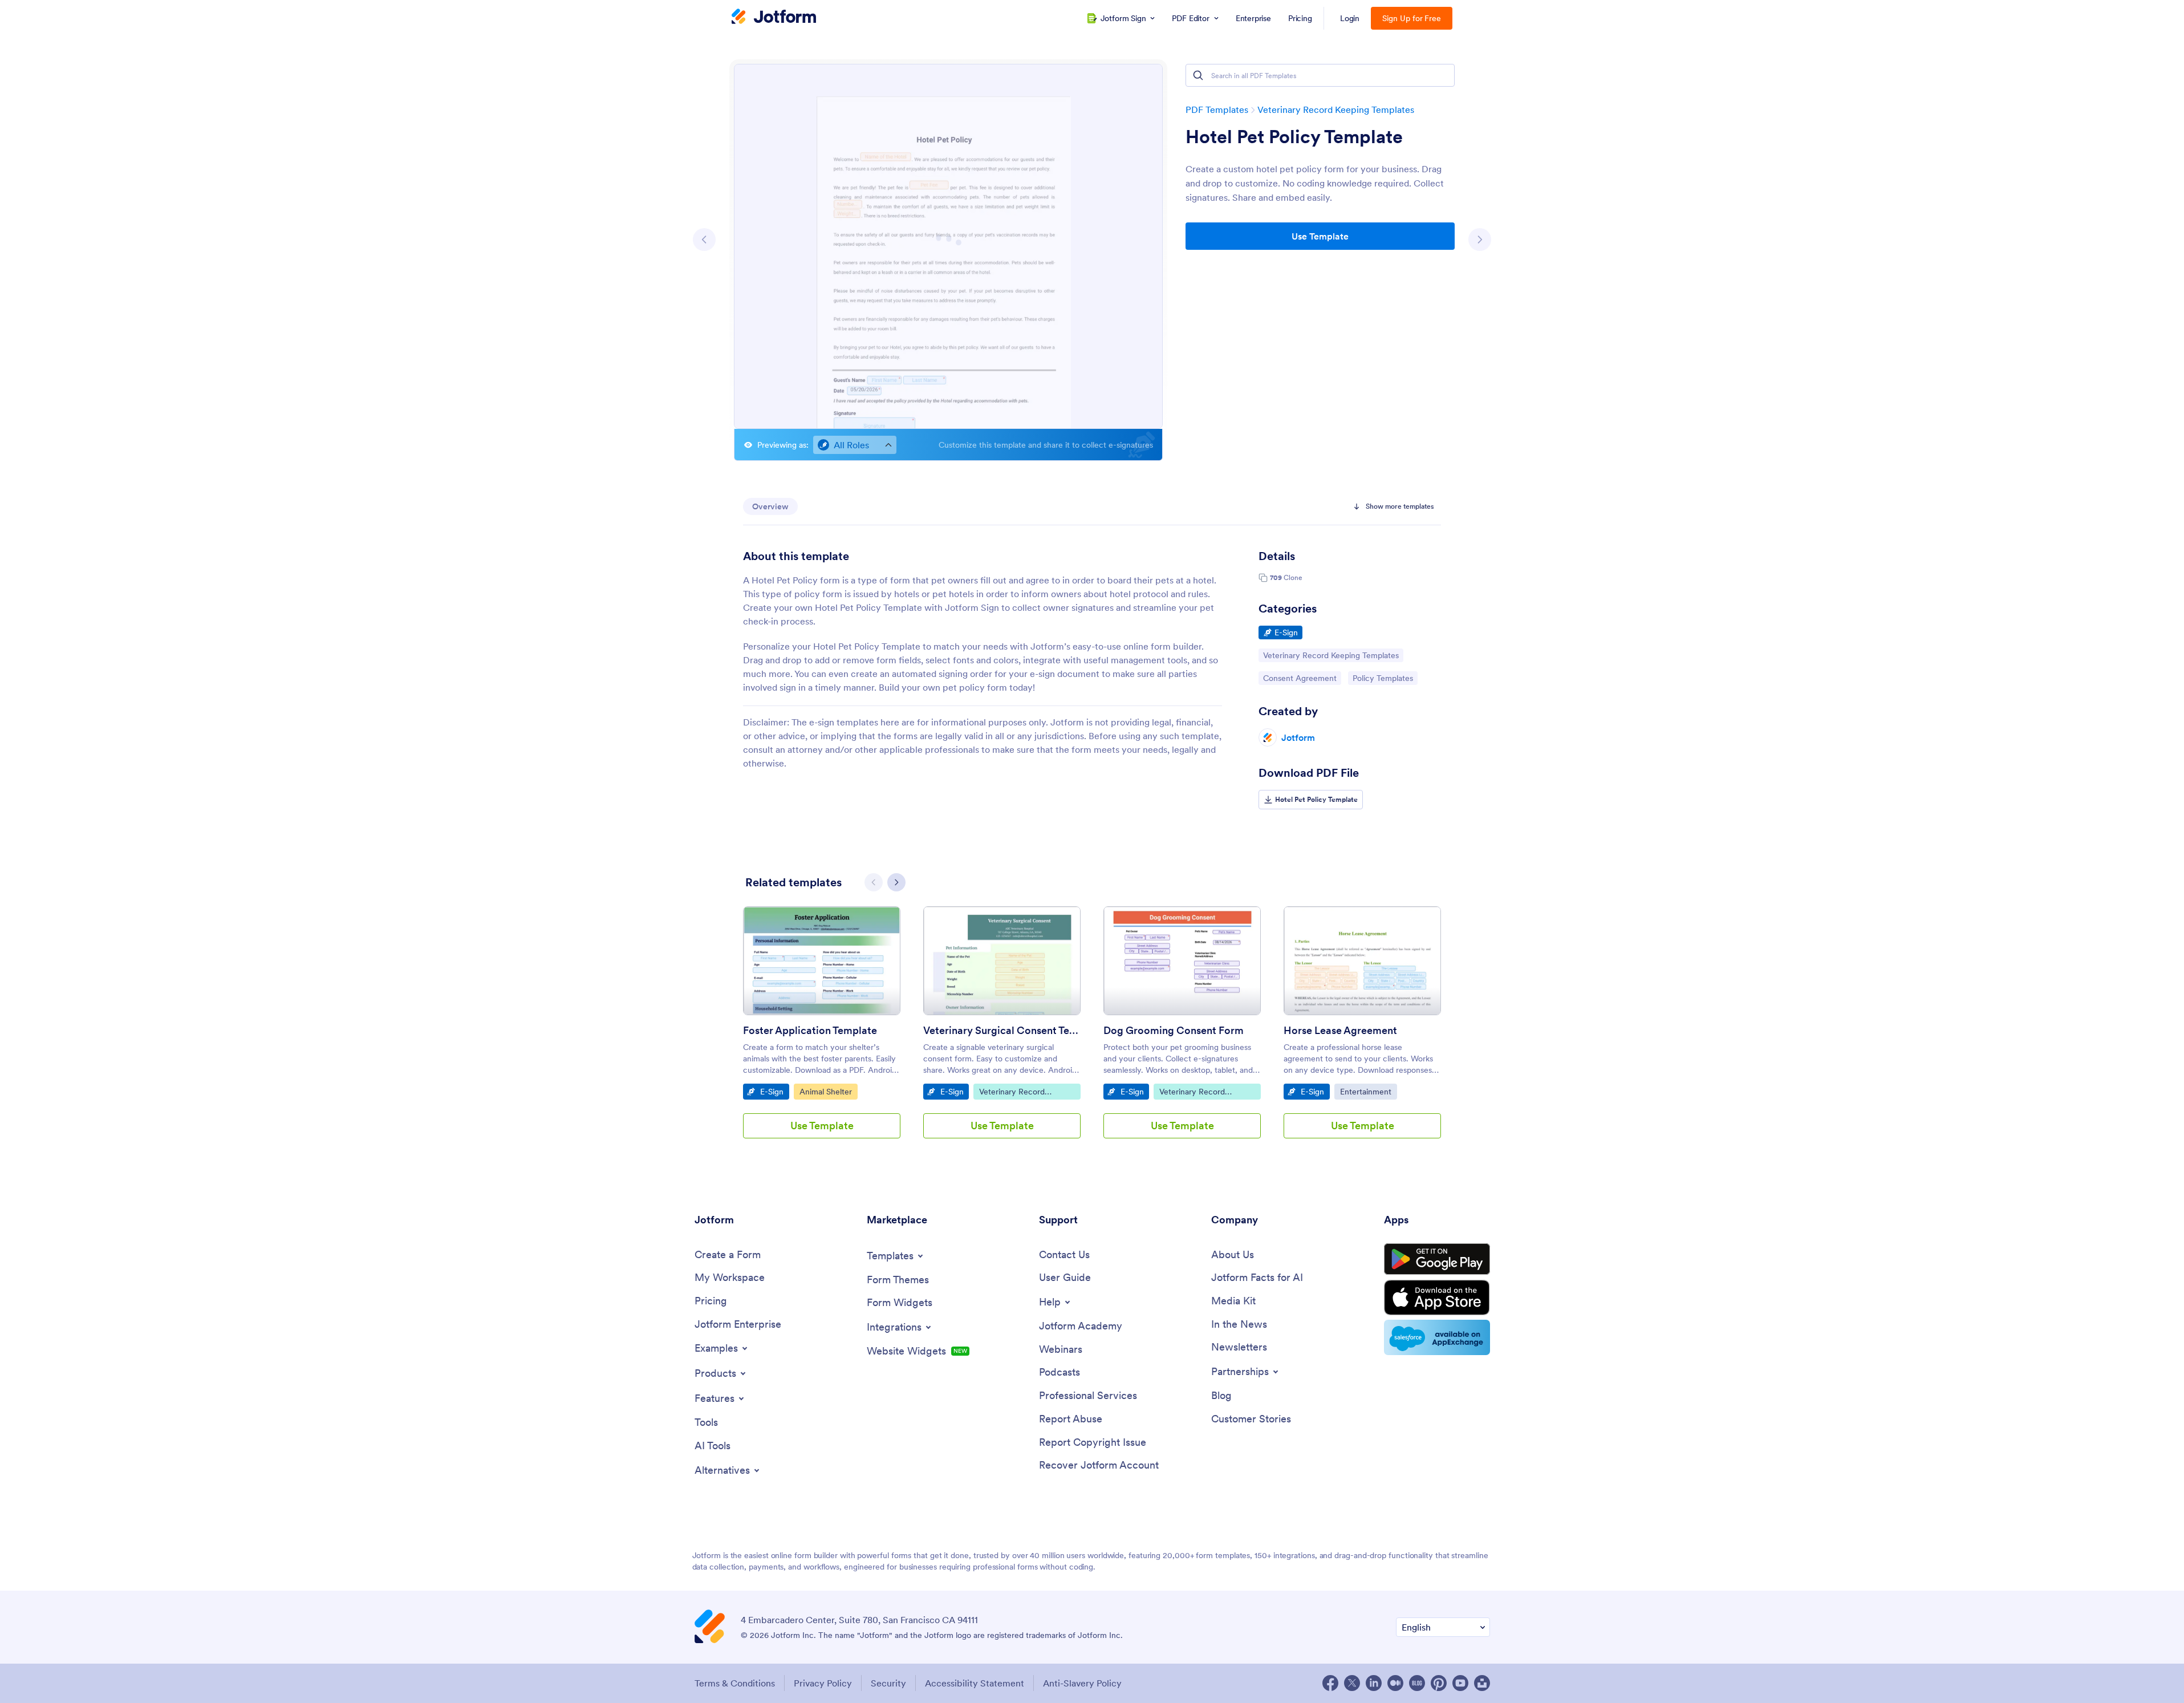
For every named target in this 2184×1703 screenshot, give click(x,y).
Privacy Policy (823, 1683)
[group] (822, 1031)
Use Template (1320, 236)
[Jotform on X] (1352, 1683)
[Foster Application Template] (822, 961)
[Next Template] (1480, 240)
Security (888, 1683)
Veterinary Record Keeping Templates (1336, 110)
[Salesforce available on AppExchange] (1437, 1337)
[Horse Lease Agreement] (1362, 961)
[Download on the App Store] (1437, 1297)
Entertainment (1368, 1091)
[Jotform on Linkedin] (1374, 1683)
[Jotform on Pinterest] (1439, 1683)
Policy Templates (1383, 678)
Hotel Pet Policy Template (1294, 137)
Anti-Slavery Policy (1082, 1683)
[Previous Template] (704, 240)
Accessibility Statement (975, 1683)
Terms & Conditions (735, 1683)
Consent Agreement (1300, 678)
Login (1350, 18)
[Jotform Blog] (1417, 1683)
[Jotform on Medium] (1395, 1683)
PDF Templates (1217, 110)
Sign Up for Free (1412, 18)
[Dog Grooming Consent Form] (1182, 961)
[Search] (1198, 75)
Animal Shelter (828, 1091)
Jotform (1298, 737)
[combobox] (855, 445)
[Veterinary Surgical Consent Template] (1002, 961)
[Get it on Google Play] (1437, 1259)
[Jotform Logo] (774, 18)
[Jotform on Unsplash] (1482, 1683)
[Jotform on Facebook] (1330, 1683)
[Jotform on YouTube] (1460, 1683)
